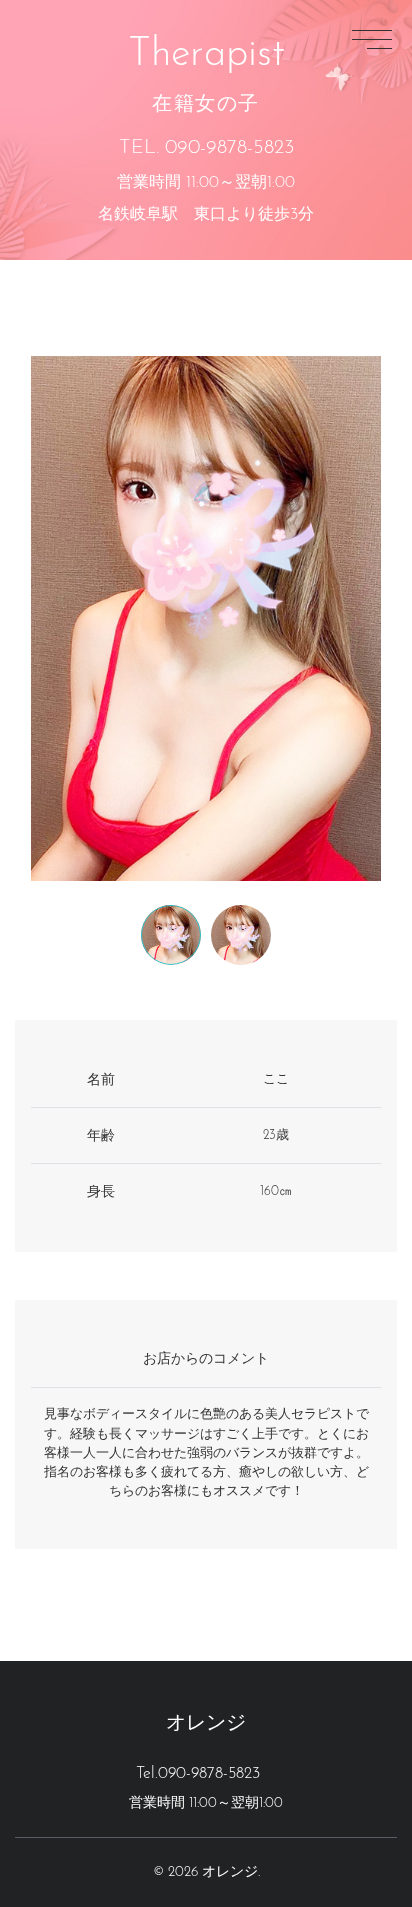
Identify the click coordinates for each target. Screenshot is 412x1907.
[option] (206, 618)
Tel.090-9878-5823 (198, 1774)
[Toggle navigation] (372, 39)
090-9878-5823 (229, 148)
